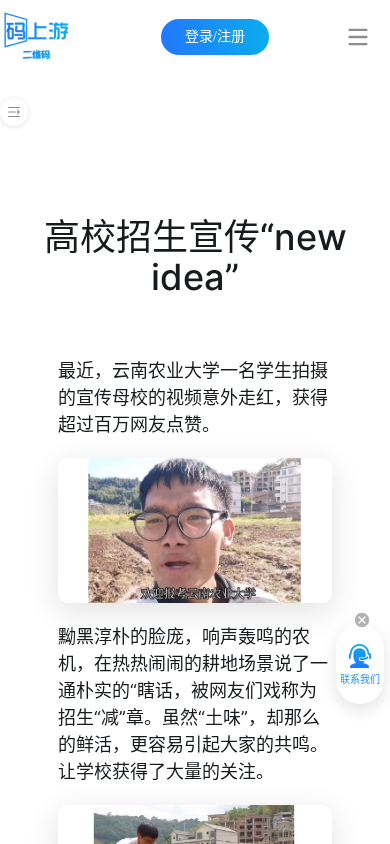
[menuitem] (362, 37)
